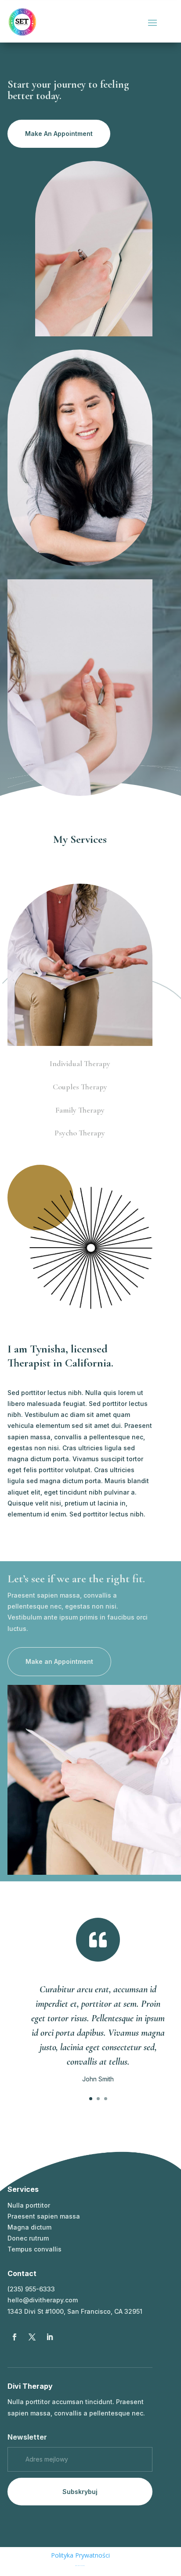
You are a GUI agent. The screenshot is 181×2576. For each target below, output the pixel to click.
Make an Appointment (59, 1661)
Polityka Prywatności (80, 2555)
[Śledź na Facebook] (14, 2337)
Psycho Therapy (80, 1133)
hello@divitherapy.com (43, 2300)
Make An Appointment (59, 134)
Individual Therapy (80, 1063)
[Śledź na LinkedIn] (50, 2337)
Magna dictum (29, 2227)
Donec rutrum (28, 2238)
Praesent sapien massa (44, 2216)
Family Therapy (80, 1110)
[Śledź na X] (32, 2337)
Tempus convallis (34, 2249)
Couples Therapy (80, 1087)
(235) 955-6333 (31, 2289)
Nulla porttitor (29, 2205)
